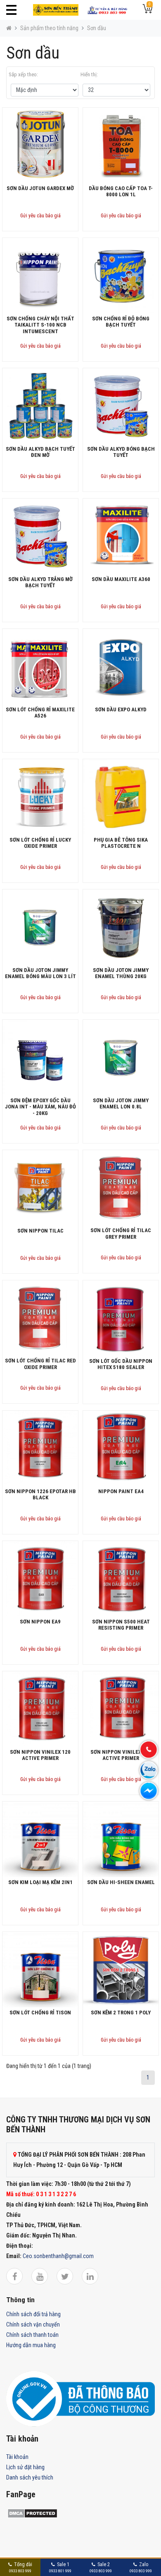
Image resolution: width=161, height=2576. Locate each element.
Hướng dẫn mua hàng (31, 2345)
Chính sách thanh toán (32, 2335)
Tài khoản (17, 2457)
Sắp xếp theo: (23, 74)
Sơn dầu (97, 28)
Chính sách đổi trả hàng (33, 2314)
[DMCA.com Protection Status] (32, 2512)
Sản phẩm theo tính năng (49, 28)
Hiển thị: (89, 74)
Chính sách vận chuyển (33, 2324)
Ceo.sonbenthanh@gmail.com (58, 2256)
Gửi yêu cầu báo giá (40, 216)
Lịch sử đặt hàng (25, 2467)
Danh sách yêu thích (30, 2477)
